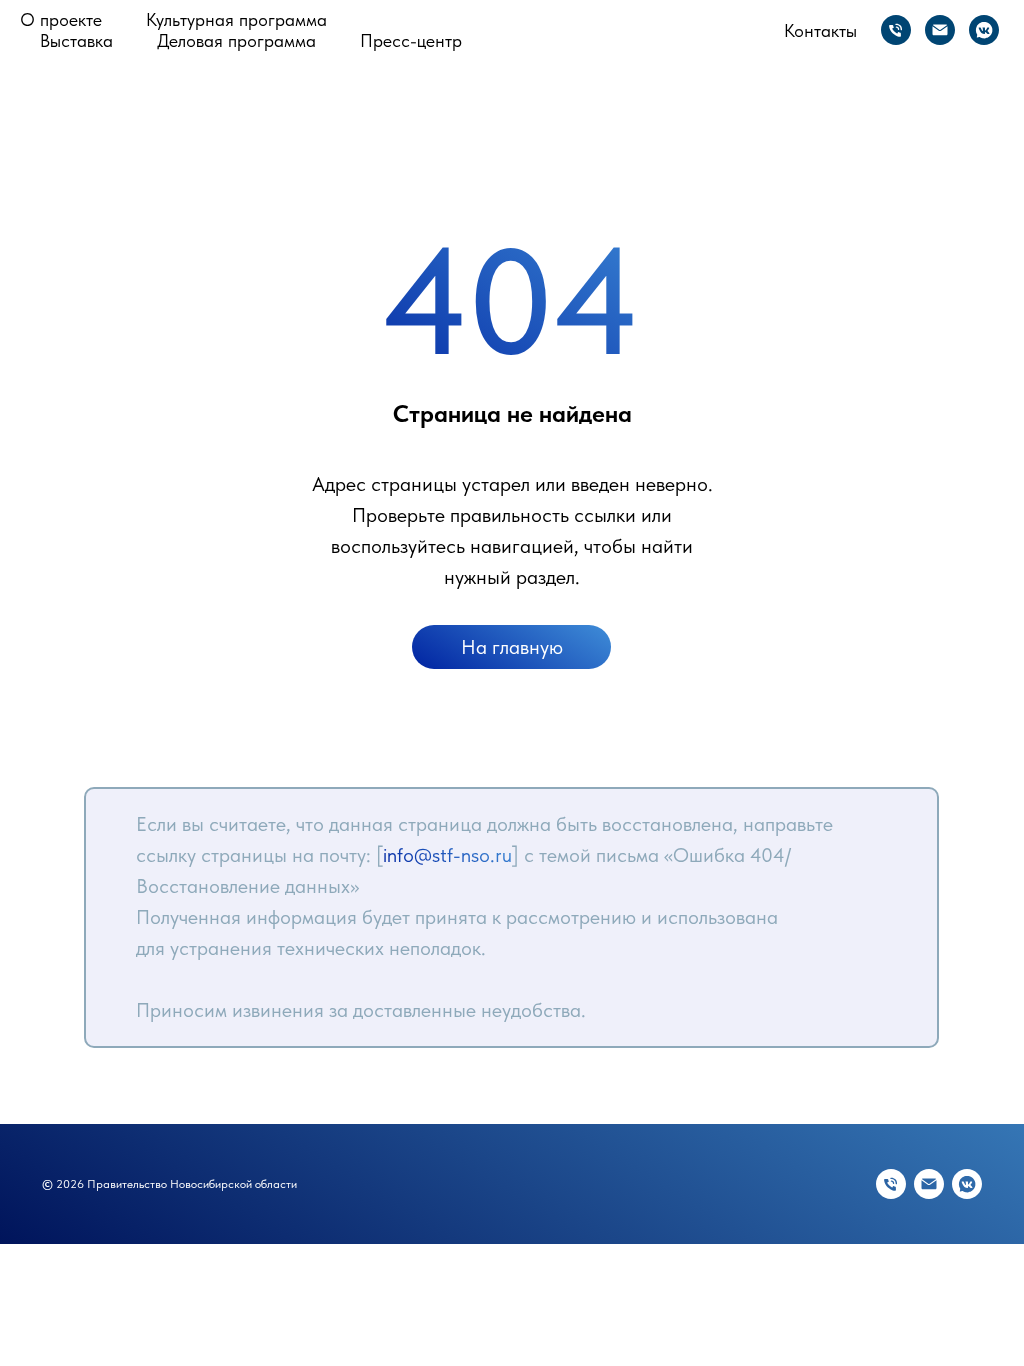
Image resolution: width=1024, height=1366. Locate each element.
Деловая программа (236, 40)
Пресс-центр (411, 40)
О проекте (61, 19)
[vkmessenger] (984, 30)
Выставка (76, 40)
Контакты (820, 30)
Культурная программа (236, 19)
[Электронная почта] (940, 30)
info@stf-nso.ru (447, 855)
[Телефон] (896, 30)
